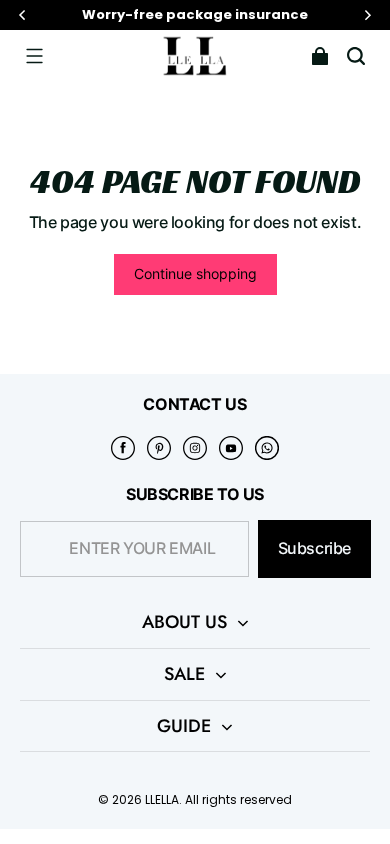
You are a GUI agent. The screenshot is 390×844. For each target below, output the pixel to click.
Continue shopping (195, 274)
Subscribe (314, 548)
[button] (34, 56)
